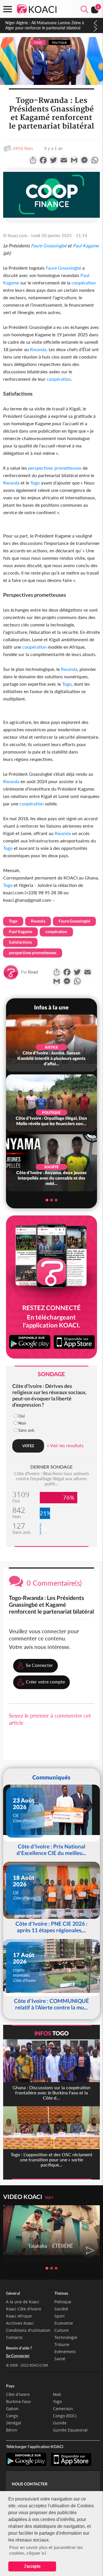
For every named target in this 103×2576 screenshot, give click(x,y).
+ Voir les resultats (65, 1445)
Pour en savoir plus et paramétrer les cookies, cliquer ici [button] (46, 2550)
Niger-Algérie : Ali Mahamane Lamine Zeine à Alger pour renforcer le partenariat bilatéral (44, 25)
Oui (21, 1416)
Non (22, 1423)
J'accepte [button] (32, 2566)
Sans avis (26, 1430)
